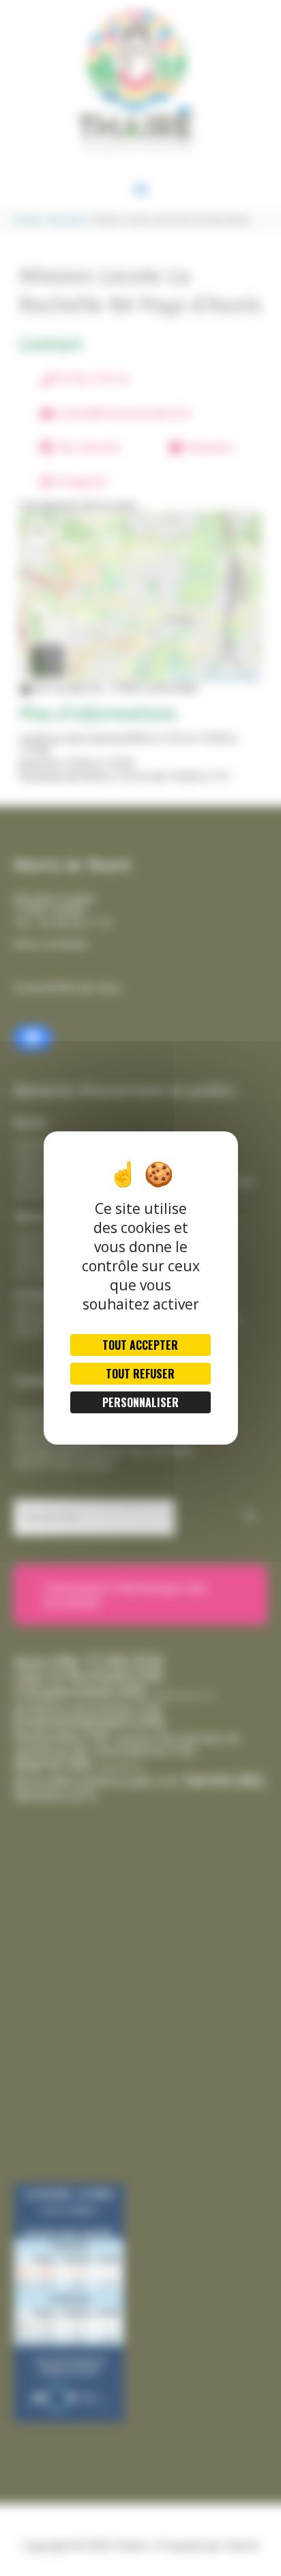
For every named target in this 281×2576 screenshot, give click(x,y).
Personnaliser (140, 1402)
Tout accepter (140, 1345)
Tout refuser (140, 1374)
